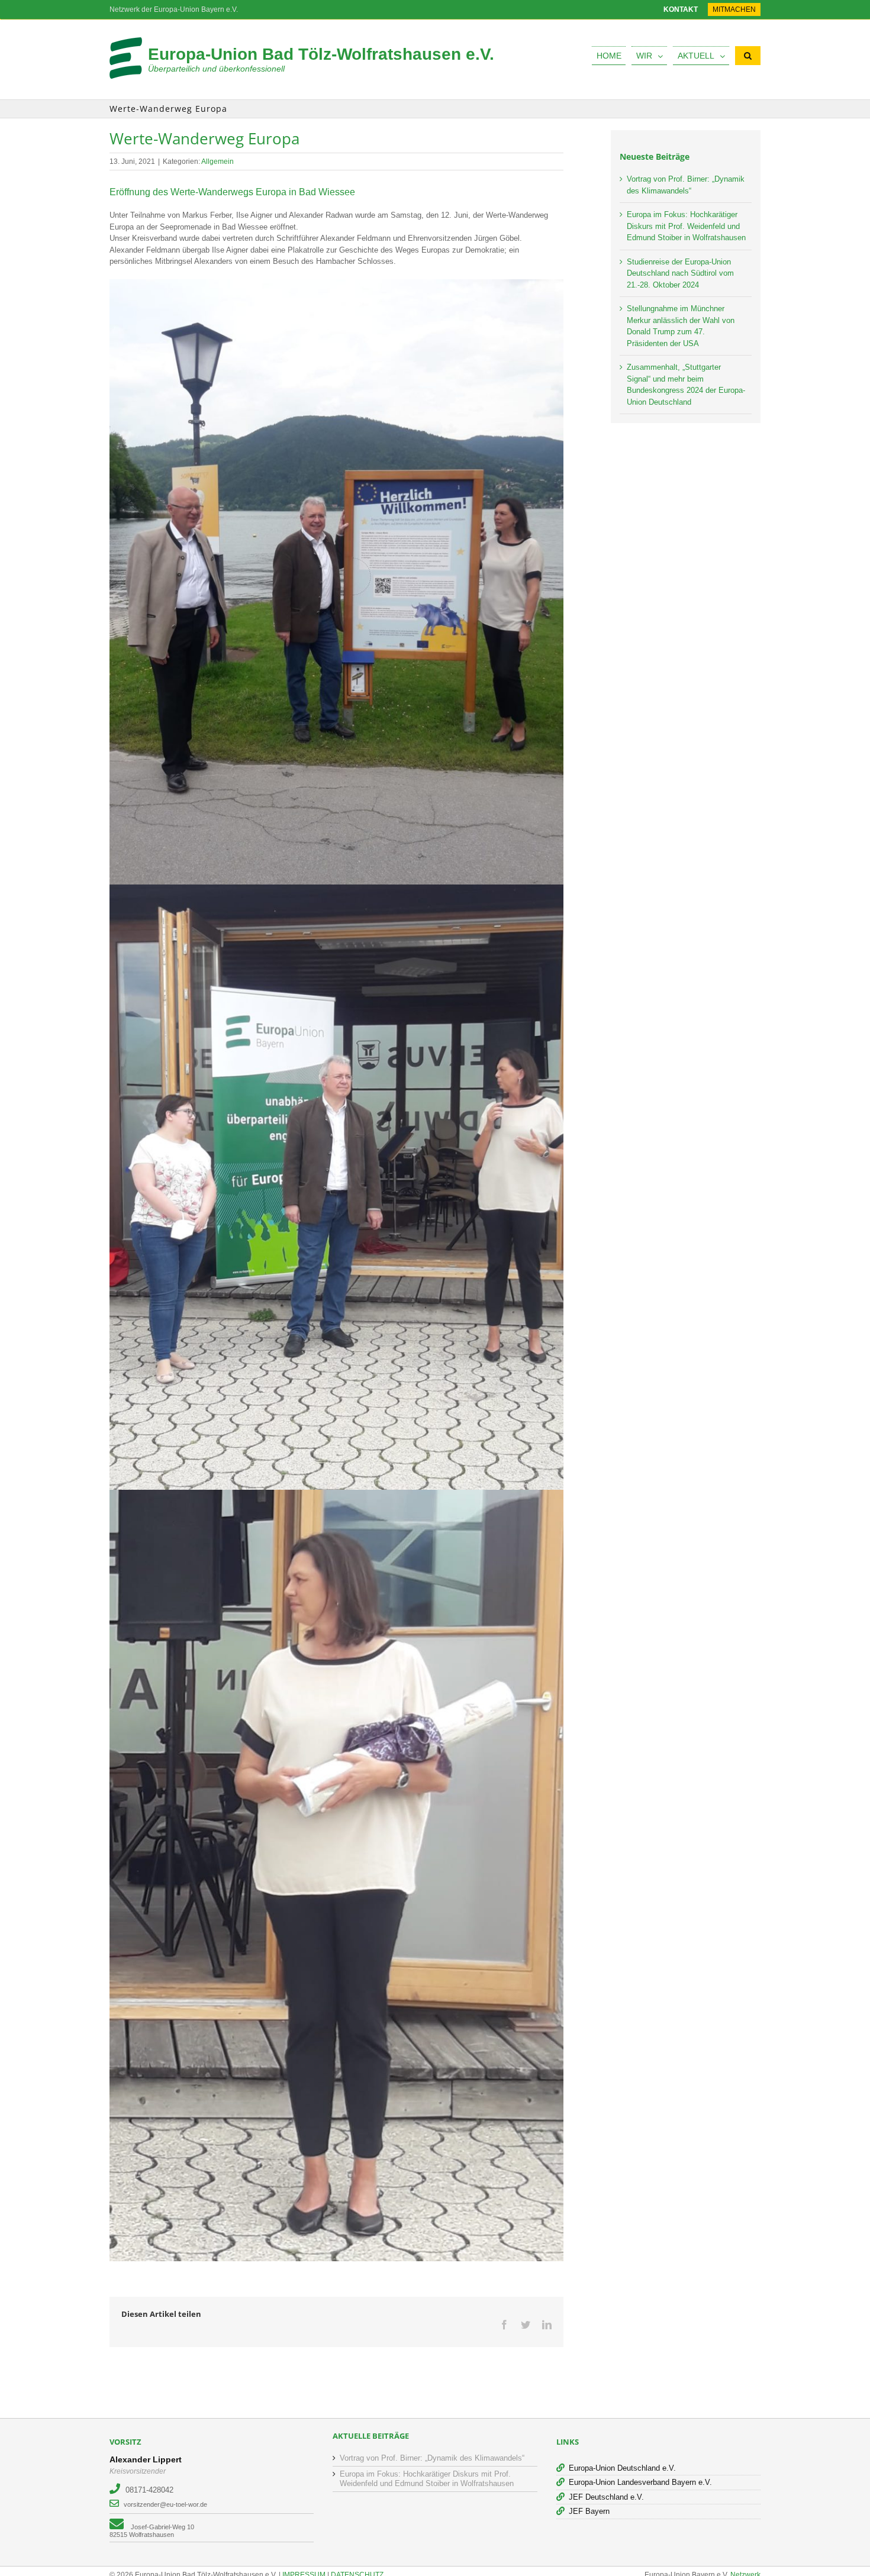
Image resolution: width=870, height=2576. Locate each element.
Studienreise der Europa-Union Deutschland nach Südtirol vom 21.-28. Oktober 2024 (680, 273)
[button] (748, 56)
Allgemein (217, 162)
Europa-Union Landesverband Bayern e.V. (640, 2482)
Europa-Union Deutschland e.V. (622, 2468)
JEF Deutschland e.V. (606, 2497)
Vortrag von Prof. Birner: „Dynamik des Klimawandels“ (432, 2458)
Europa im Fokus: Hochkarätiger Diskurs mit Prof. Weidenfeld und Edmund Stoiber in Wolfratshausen (686, 226)
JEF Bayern (589, 2511)
